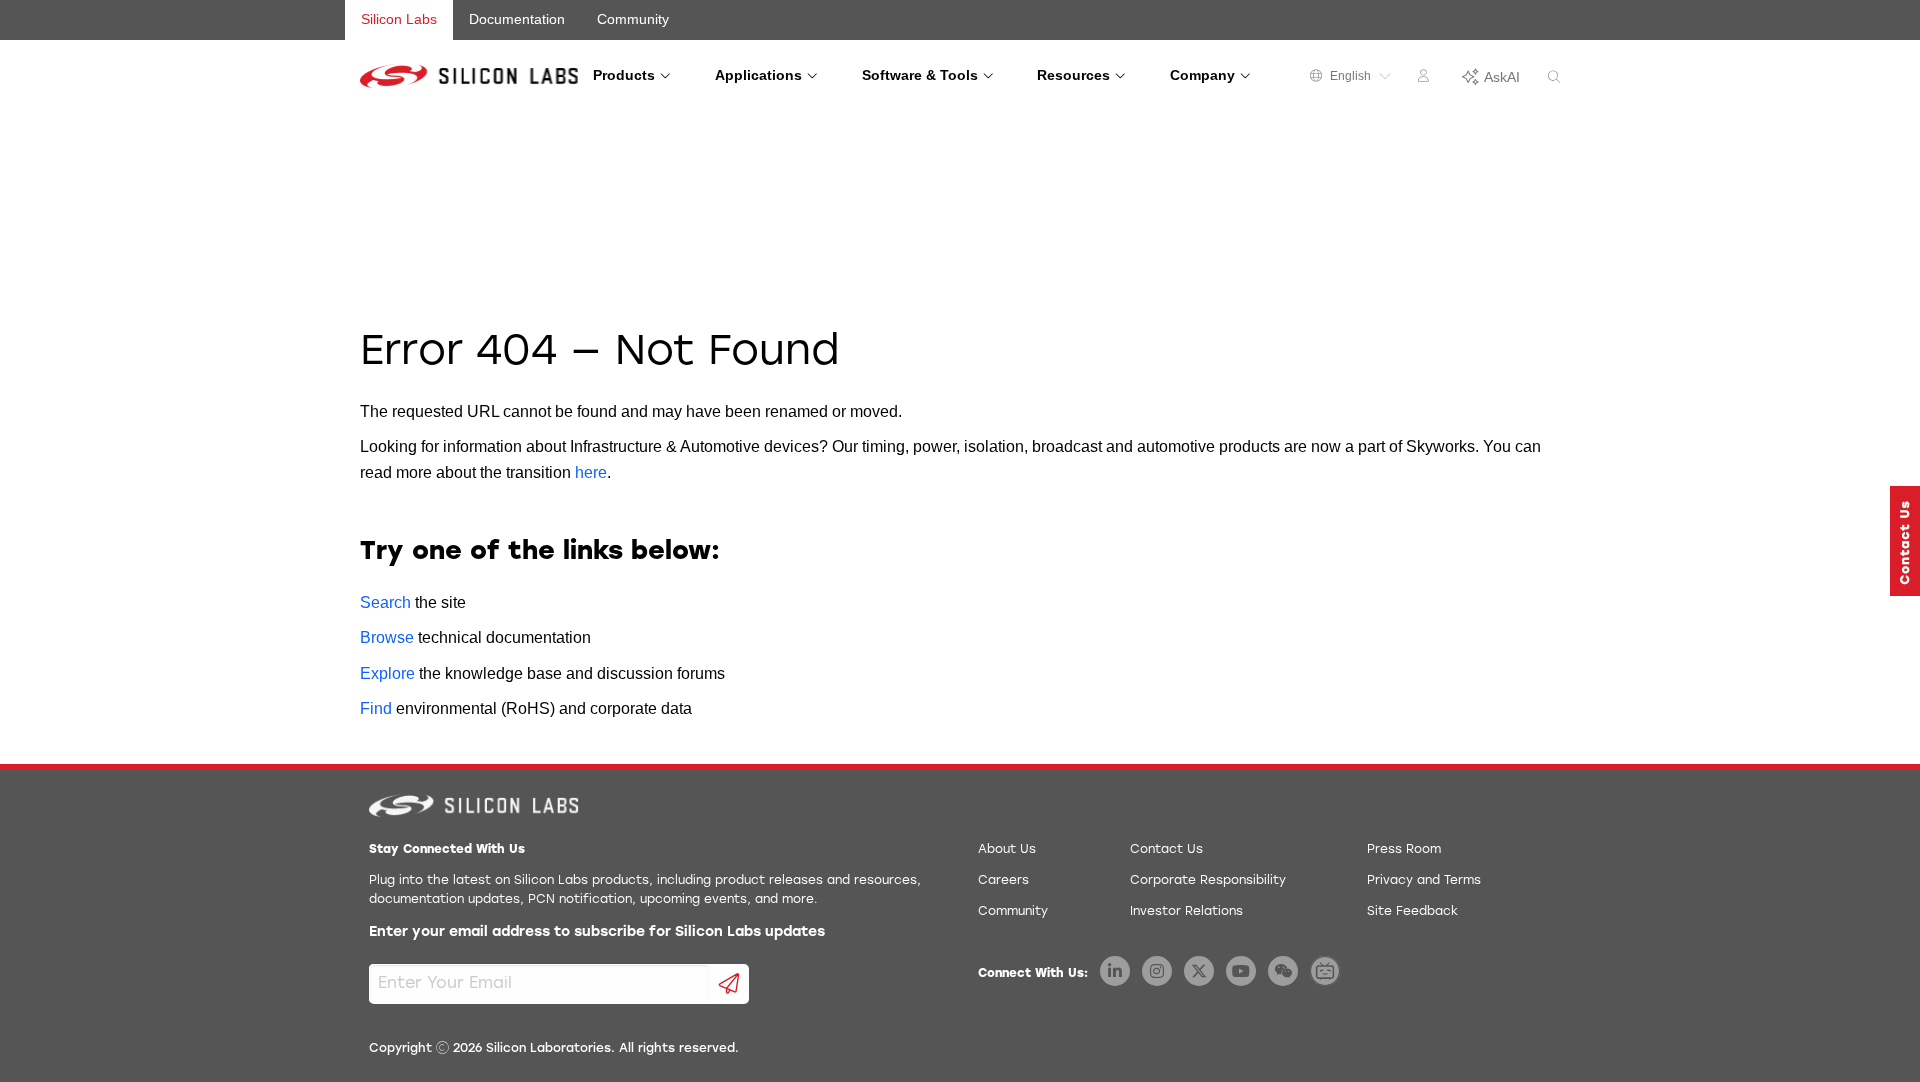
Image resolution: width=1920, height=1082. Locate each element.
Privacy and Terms (1424, 881)
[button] (1905, 541)
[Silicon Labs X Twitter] (1199, 971)
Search (385, 602)
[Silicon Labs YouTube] (1241, 971)
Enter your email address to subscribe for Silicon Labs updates (597, 932)
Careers (1003, 881)
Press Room (1404, 850)
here (591, 472)
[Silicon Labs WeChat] (1283, 971)
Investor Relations (1186, 912)
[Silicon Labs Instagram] (1157, 971)
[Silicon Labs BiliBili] (1325, 971)
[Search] (1554, 77)
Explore (387, 673)
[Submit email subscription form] (729, 984)
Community (633, 19)
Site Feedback (1412, 912)
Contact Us (1166, 850)
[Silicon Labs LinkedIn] (1115, 971)
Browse (387, 637)
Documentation (517, 19)
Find (376, 708)
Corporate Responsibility (1208, 881)
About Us (1007, 850)
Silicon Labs (399, 19)
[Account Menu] (1426, 79)
